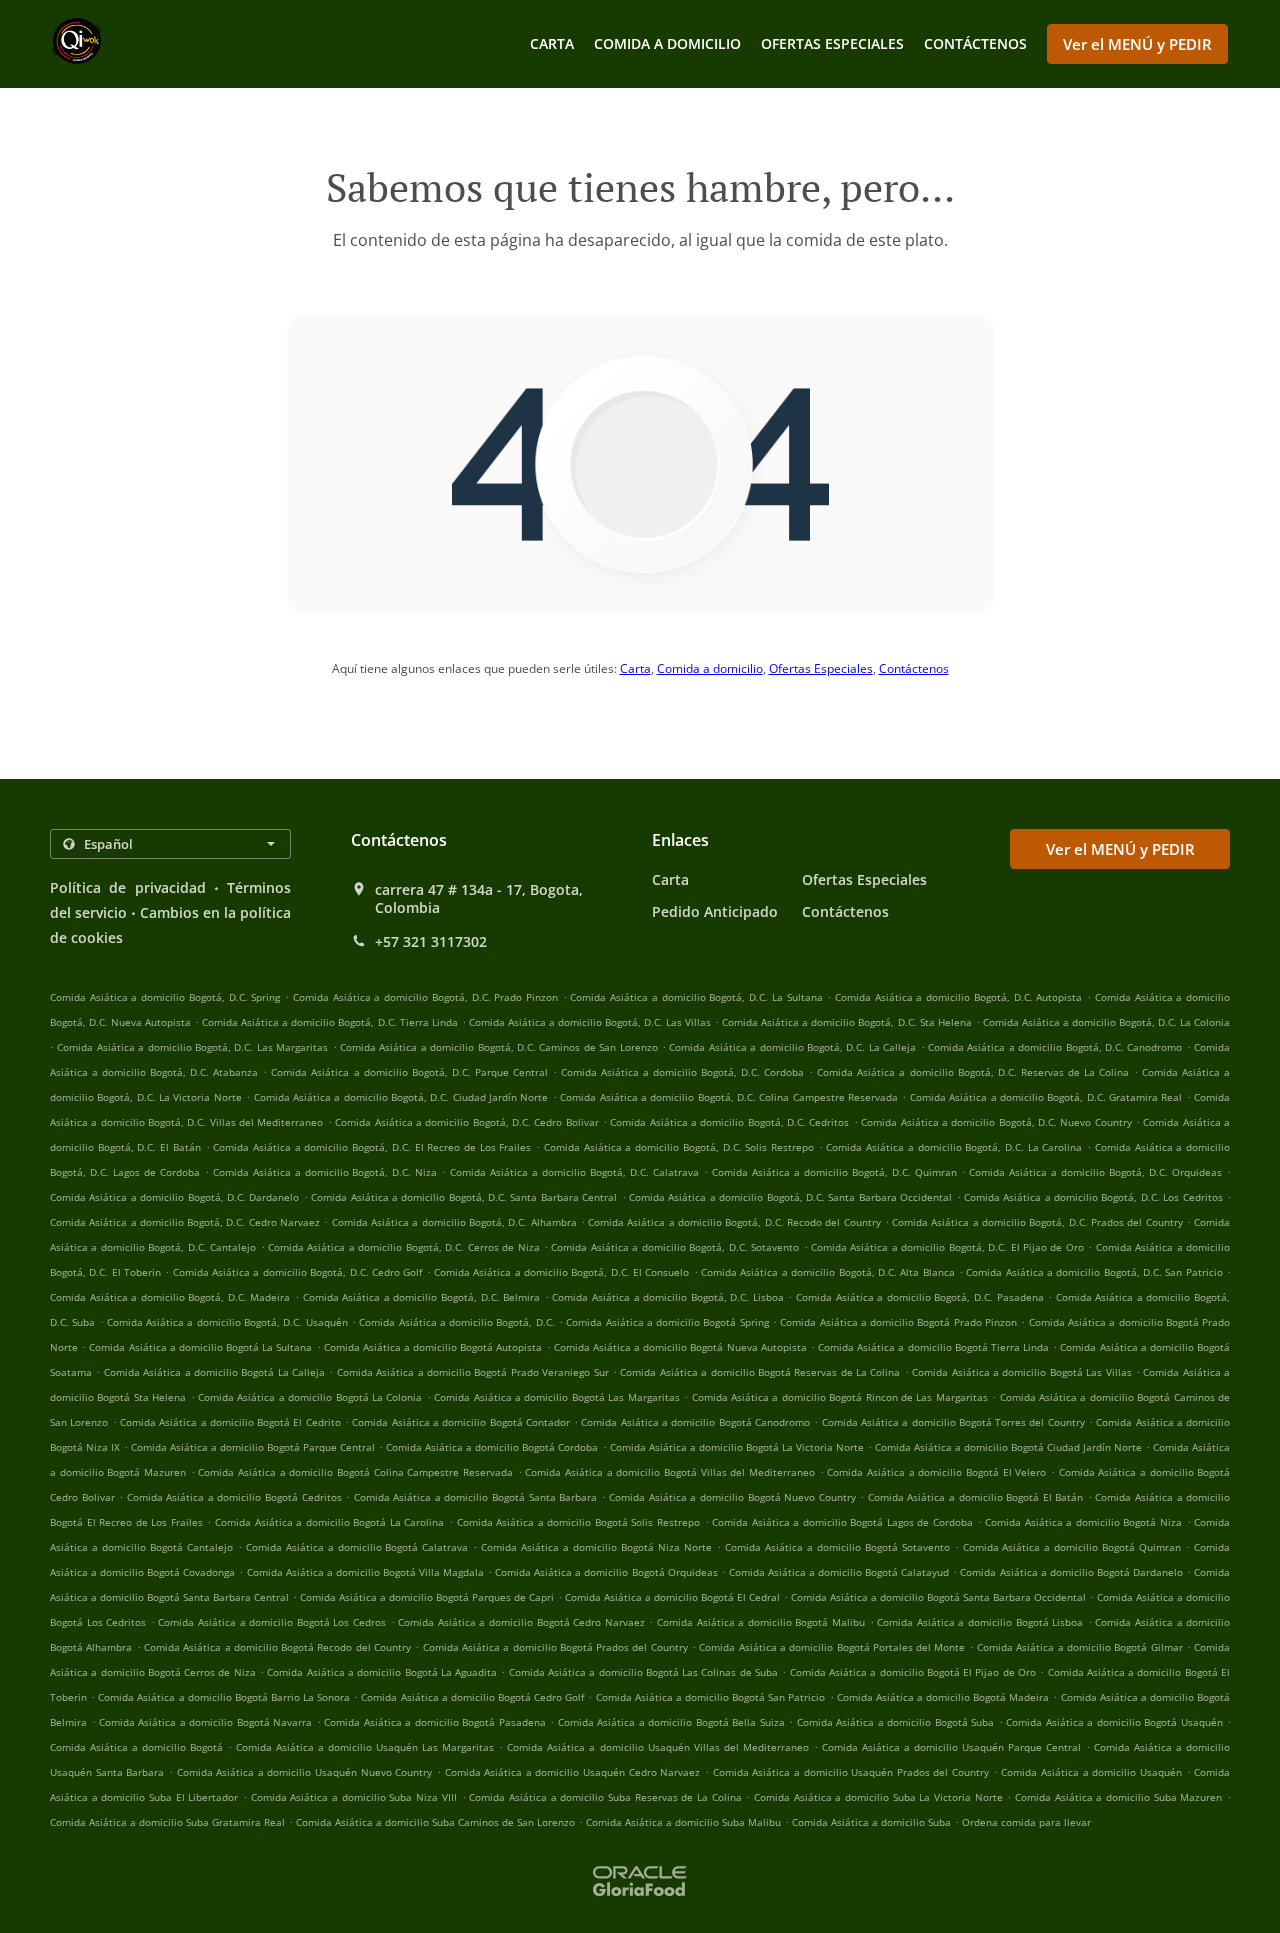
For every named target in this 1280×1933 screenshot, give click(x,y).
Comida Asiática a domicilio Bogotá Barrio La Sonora (224, 1697)
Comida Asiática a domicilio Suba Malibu (683, 1822)
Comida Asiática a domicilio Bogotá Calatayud (839, 1572)
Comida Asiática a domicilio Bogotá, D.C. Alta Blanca (827, 1272)
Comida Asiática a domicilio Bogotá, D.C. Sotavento (675, 1247)
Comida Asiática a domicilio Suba (871, 1822)
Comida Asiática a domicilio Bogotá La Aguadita (382, 1672)
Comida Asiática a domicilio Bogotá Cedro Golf (472, 1697)
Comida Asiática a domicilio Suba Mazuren (1118, 1797)
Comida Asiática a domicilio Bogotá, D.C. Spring (165, 997)
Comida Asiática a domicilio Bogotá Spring (667, 1322)
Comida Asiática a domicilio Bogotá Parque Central (253, 1447)
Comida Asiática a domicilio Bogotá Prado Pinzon (898, 1322)
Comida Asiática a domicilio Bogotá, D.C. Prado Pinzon (425, 997)
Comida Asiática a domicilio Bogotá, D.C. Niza (325, 1172)
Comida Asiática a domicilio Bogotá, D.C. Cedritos (729, 1122)
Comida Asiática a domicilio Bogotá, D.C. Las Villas (590, 1022)
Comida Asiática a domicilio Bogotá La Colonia (310, 1397)
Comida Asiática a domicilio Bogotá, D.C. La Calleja (792, 1047)
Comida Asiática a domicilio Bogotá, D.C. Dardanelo (174, 1197)
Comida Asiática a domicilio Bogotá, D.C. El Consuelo (561, 1272)
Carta (552, 43)
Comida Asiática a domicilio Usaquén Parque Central (951, 1747)
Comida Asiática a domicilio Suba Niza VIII (354, 1797)
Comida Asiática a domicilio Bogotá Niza (1083, 1522)
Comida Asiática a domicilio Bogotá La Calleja (214, 1372)
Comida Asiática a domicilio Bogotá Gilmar (1080, 1647)
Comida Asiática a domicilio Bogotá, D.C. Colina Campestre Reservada (729, 1097)
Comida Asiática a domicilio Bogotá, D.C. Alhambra (454, 1222)
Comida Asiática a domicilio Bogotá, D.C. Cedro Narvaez (185, 1222)
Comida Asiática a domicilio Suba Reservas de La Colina (605, 1797)
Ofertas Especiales (832, 43)
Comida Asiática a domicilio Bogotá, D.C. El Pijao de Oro (947, 1247)
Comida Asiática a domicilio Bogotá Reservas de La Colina (760, 1372)
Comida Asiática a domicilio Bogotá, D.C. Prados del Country (1037, 1222)
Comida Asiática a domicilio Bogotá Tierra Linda (933, 1347)
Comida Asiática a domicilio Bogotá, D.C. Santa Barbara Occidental (790, 1197)
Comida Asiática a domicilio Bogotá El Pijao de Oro (913, 1672)
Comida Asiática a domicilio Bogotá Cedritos (234, 1497)
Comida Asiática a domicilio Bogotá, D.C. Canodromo (1055, 1047)
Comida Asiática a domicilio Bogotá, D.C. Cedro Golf (297, 1272)
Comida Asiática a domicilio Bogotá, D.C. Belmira (422, 1297)
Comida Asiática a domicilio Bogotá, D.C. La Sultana (696, 997)
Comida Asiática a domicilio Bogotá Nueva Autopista (680, 1347)
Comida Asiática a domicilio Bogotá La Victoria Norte (737, 1447)
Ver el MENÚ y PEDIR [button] (1137, 44)
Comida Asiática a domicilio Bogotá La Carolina (329, 1522)
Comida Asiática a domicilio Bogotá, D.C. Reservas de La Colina (973, 1072)
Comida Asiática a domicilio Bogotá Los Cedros (272, 1622)
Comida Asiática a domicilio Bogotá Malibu (761, 1622)
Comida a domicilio (667, 43)
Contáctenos (975, 43)
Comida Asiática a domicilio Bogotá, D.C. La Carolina (954, 1147)
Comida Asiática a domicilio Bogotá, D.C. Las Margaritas (192, 1047)
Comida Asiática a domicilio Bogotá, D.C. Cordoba (682, 1072)
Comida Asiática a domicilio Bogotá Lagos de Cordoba (842, 1522)
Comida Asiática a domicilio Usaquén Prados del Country (851, 1772)
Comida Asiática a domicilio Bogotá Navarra (205, 1722)
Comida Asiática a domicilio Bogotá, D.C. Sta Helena (846, 1022)
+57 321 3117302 (431, 942)
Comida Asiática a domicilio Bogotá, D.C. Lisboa (668, 1297)
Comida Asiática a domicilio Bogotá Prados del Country (555, 1647)
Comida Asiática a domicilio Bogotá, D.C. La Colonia (1106, 1022)
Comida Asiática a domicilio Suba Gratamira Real (167, 1822)
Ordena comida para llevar (1026, 1822)
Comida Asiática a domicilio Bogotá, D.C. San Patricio (1094, 1272)
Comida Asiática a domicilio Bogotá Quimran (1072, 1547)
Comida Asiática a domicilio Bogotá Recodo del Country (277, 1647)
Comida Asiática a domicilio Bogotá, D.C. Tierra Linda (329, 1022)
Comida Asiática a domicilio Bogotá (136, 1747)
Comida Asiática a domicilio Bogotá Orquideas (606, 1572)
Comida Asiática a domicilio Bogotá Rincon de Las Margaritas (840, 1397)
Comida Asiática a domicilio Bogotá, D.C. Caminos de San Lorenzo (499, 1047)
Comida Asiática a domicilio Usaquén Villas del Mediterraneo (657, 1747)
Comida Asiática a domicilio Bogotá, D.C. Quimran (834, 1172)
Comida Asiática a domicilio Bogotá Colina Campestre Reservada (355, 1472)
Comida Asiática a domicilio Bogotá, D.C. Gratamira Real (1046, 1097)
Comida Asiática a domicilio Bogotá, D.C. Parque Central (409, 1072)
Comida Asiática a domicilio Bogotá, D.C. (456, 1322)
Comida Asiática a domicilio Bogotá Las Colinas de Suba (643, 1672)
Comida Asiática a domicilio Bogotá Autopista (433, 1347)
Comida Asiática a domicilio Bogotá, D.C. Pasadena (920, 1297)
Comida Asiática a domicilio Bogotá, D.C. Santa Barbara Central (464, 1197)
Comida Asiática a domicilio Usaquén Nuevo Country (305, 1772)
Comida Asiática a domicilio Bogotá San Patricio (711, 1697)
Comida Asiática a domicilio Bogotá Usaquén (1114, 1722)
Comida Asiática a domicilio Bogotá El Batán (975, 1497)
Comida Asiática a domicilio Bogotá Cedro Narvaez (521, 1622)
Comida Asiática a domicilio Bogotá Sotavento (837, 1547)
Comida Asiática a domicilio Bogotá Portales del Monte (832, 1647)
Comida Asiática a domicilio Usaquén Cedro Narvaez (573, 1772)
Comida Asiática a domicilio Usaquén (1091, 1772)
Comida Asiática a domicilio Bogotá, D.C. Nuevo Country (996, 1122)
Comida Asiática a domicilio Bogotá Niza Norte (596, 1547)
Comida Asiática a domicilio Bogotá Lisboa (980, 1622)
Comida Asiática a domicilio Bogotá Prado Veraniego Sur (473, 1372)
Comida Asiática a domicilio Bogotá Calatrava (357, 1547)
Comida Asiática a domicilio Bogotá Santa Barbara (475, 1497)
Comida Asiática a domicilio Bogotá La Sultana (200, 1347)
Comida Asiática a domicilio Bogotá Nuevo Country (732, 1497)
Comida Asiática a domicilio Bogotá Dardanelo (1071, 1572)
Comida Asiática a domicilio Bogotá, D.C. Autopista (958, 997)
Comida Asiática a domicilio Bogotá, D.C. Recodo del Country (734, 1222)
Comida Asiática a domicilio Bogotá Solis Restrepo (578, 1522)
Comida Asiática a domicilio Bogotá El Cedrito (230, 1422)
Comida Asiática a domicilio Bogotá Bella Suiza (671, 1722)
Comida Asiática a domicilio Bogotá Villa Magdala (366, 1572)
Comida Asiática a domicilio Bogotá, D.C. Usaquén (227, 1322)
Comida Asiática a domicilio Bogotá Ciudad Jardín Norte (1008, 1447)
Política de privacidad (128, 887)
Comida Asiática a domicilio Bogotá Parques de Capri (427, 1597)
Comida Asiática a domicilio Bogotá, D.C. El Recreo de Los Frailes (372, 1147)
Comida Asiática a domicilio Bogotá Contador (461, 1422)
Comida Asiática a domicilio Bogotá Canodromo (695, 1422)
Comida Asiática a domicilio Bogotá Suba (895, 1722)
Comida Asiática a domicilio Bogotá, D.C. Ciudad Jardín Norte (401, 1097)
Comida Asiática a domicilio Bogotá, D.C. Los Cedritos (1093, 1197)
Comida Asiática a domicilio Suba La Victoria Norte (878, 1797)
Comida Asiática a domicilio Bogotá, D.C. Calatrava (574, 1172)
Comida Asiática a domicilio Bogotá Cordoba (492, 1447)
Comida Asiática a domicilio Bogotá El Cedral (672, 1597)
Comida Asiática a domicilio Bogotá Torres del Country (953, 1422)
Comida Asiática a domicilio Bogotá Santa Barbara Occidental (938, 1597)
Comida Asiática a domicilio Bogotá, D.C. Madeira (170, 1297)
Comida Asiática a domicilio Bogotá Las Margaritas (556, 1397)
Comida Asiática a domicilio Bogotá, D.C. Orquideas (1095, 1172)
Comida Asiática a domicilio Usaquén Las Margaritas (365, 1747)
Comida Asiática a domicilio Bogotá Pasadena (434, 1722)
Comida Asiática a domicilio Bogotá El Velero (936, 1472)
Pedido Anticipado (715, 911)
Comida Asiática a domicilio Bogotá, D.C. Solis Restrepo (679, 1147)
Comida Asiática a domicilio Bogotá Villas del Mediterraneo (670, 1472)
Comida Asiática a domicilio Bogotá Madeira (943, 1697)
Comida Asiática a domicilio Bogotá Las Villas (1021, 1372)
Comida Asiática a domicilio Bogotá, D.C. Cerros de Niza (404, 1247)
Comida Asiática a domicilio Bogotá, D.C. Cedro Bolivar (466, 1122)
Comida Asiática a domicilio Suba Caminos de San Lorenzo (435, 1822)
